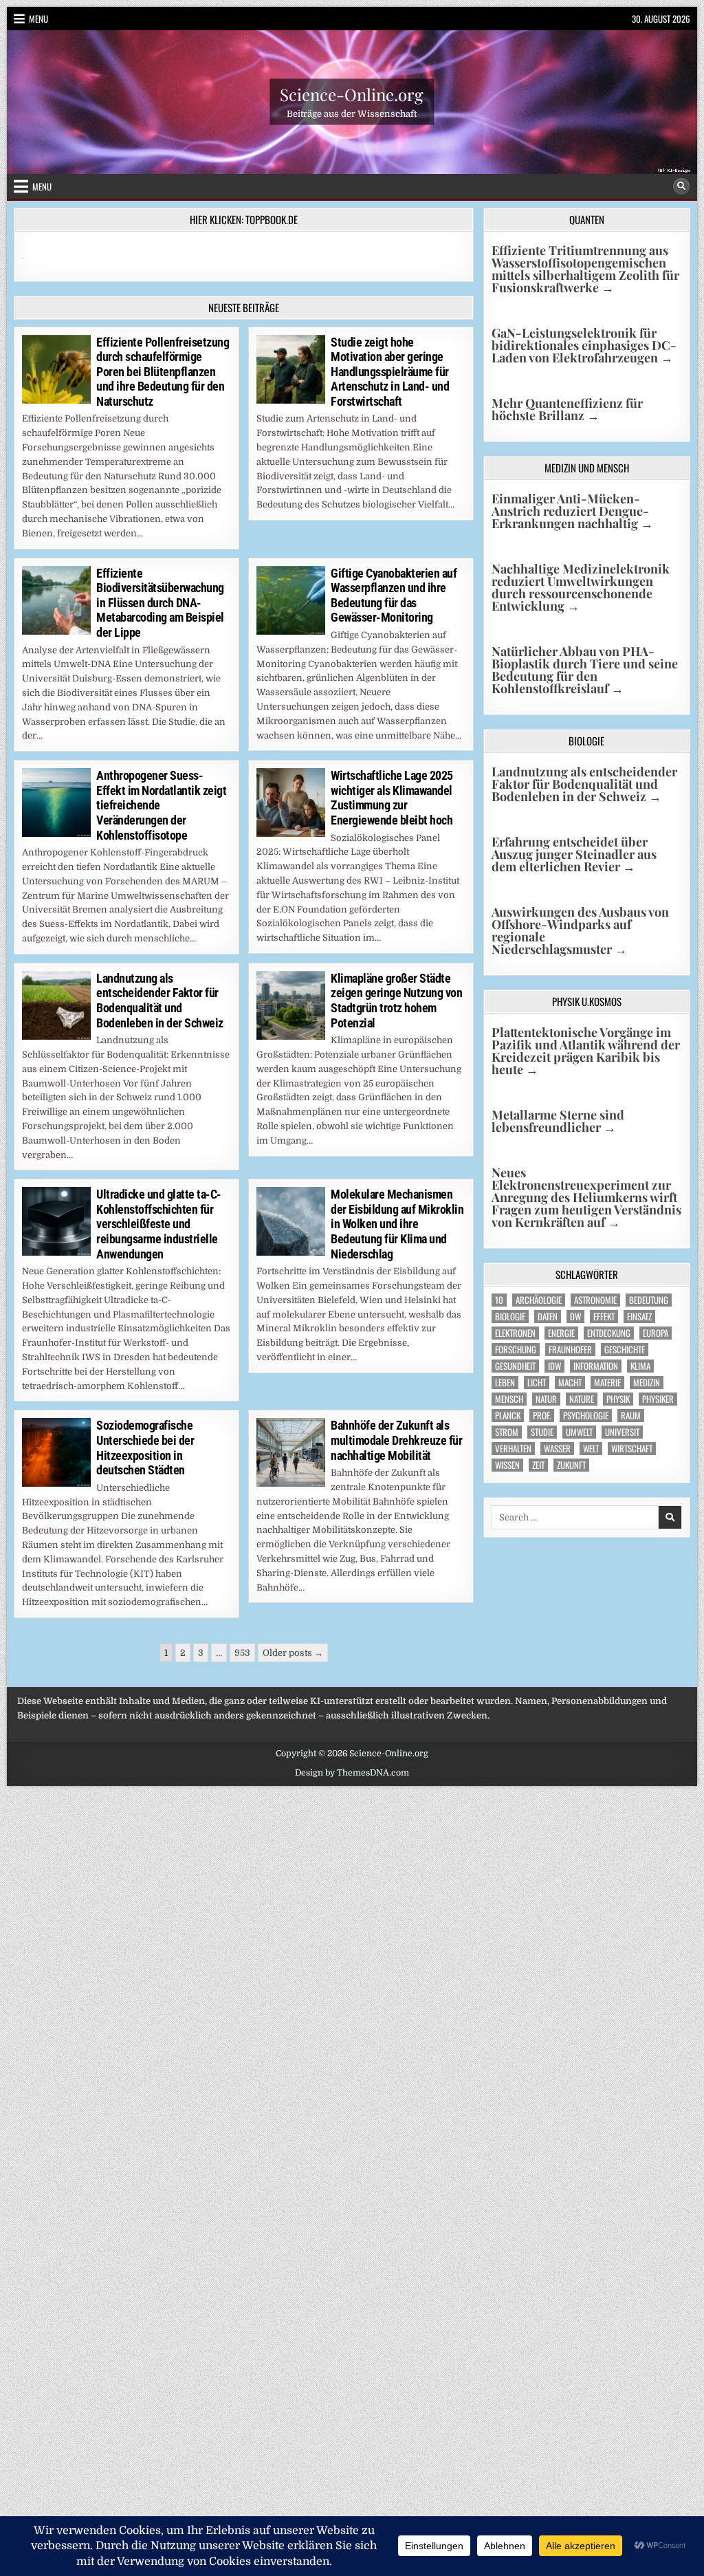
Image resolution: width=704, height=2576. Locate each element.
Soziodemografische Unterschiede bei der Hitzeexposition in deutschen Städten (145, 1448)
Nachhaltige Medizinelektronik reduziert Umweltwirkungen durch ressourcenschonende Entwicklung (581, 587)
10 (499, 1300)
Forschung (516, 1350)
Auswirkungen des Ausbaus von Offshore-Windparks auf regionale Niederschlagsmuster (580, 930)
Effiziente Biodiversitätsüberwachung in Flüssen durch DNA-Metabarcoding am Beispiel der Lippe (160, 603)
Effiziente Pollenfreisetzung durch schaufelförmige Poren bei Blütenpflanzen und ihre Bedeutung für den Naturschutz (163, 372)
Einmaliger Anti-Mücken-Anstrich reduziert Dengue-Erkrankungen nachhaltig (572, 511)
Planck (508, 1416)
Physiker (658, 1399)
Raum (631, 1416)
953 (242, 1653)
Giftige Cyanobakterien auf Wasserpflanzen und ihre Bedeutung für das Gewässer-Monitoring (394, 596)
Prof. (542, 1416)
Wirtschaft (632, 1449)
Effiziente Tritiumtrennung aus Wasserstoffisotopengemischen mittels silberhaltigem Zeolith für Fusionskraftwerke (585, 269)
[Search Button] (681, 186)
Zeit (538, 1465)
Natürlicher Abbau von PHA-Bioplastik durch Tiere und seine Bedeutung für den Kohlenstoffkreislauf (585, 670)
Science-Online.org (352, 94)
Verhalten (513, 1449)
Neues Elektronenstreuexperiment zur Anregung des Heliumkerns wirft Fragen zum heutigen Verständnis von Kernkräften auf (586, 1197)
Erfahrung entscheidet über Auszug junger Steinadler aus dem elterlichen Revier (574, 854)
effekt (604, 1317)
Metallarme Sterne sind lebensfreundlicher (558, 1121)
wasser (557, 1449)
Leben (505, 1383)
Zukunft (571, 1465)
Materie (607, 1383)
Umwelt (579, 1432)
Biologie (510, 1317)
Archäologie (539, 1300)
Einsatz (639, 1317)
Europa (656, 1333)
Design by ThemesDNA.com (352, 1773)
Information (596, 1366)
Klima (640, 1366)
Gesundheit (515, 1366)
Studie (542, 1432)
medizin (647, 1383)
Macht (570, 1383)
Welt (591, 1449)
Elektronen (515, 1333)
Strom (507, 1432)
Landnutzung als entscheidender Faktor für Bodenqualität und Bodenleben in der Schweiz (160, 1001)
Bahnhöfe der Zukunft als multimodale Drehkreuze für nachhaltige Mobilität (396, 1440)
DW (575, 1317)
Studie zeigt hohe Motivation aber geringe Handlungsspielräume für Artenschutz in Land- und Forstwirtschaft (390, 372)
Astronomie (595, 1300)
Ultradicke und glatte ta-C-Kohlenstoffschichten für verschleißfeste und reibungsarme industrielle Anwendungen (159, 1224)
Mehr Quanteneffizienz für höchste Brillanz (567, 409)
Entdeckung (609, 1333)
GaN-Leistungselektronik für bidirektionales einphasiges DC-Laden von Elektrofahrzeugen (584, 345)
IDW (554, 1366)
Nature (582, 1399)
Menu (38, 19)
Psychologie (586, 1416)
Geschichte (625, 1350)
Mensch (509, 1399)
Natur (546, 1399)
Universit (622, 1432)
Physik (618, 1399)
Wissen (507, 1465)
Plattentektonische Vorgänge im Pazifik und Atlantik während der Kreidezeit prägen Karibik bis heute (586, 1051)
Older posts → (293, 1653)
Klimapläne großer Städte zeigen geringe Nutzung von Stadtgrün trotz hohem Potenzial (396, 1001)
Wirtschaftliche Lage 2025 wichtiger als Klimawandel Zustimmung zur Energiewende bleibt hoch (392, 798)
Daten (548, 1317)
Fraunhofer (570, 1350)
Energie (561, 1333)
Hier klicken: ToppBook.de (244, 219)
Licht (537, 1383)
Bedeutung (649, 1300)
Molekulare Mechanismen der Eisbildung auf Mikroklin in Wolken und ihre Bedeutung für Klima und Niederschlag (397, 1224)
